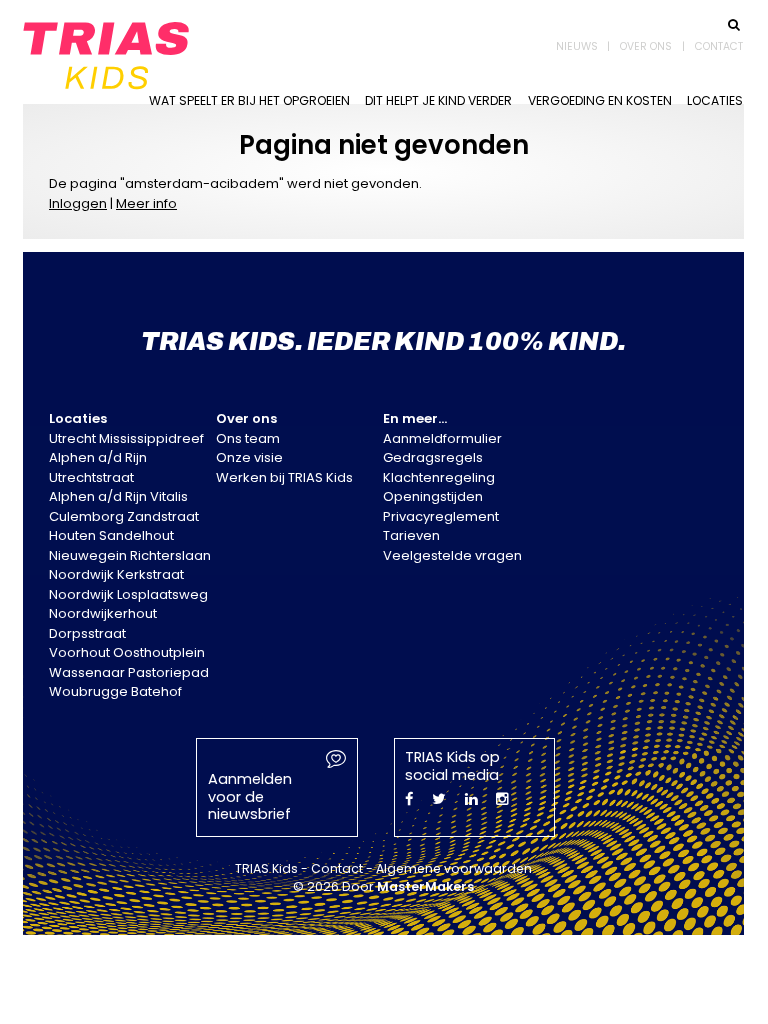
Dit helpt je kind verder (438, 100)
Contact (719, 46)
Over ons (646, 46)
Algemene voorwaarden (454, 868)
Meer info (146, 203)
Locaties (715, 100)
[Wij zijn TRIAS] (106, 52)
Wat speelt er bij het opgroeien (249, 100)
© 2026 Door (383, 886)
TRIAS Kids (266, 868)
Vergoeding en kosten (599, 100)
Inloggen (78, 203)
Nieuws (577, 46)
